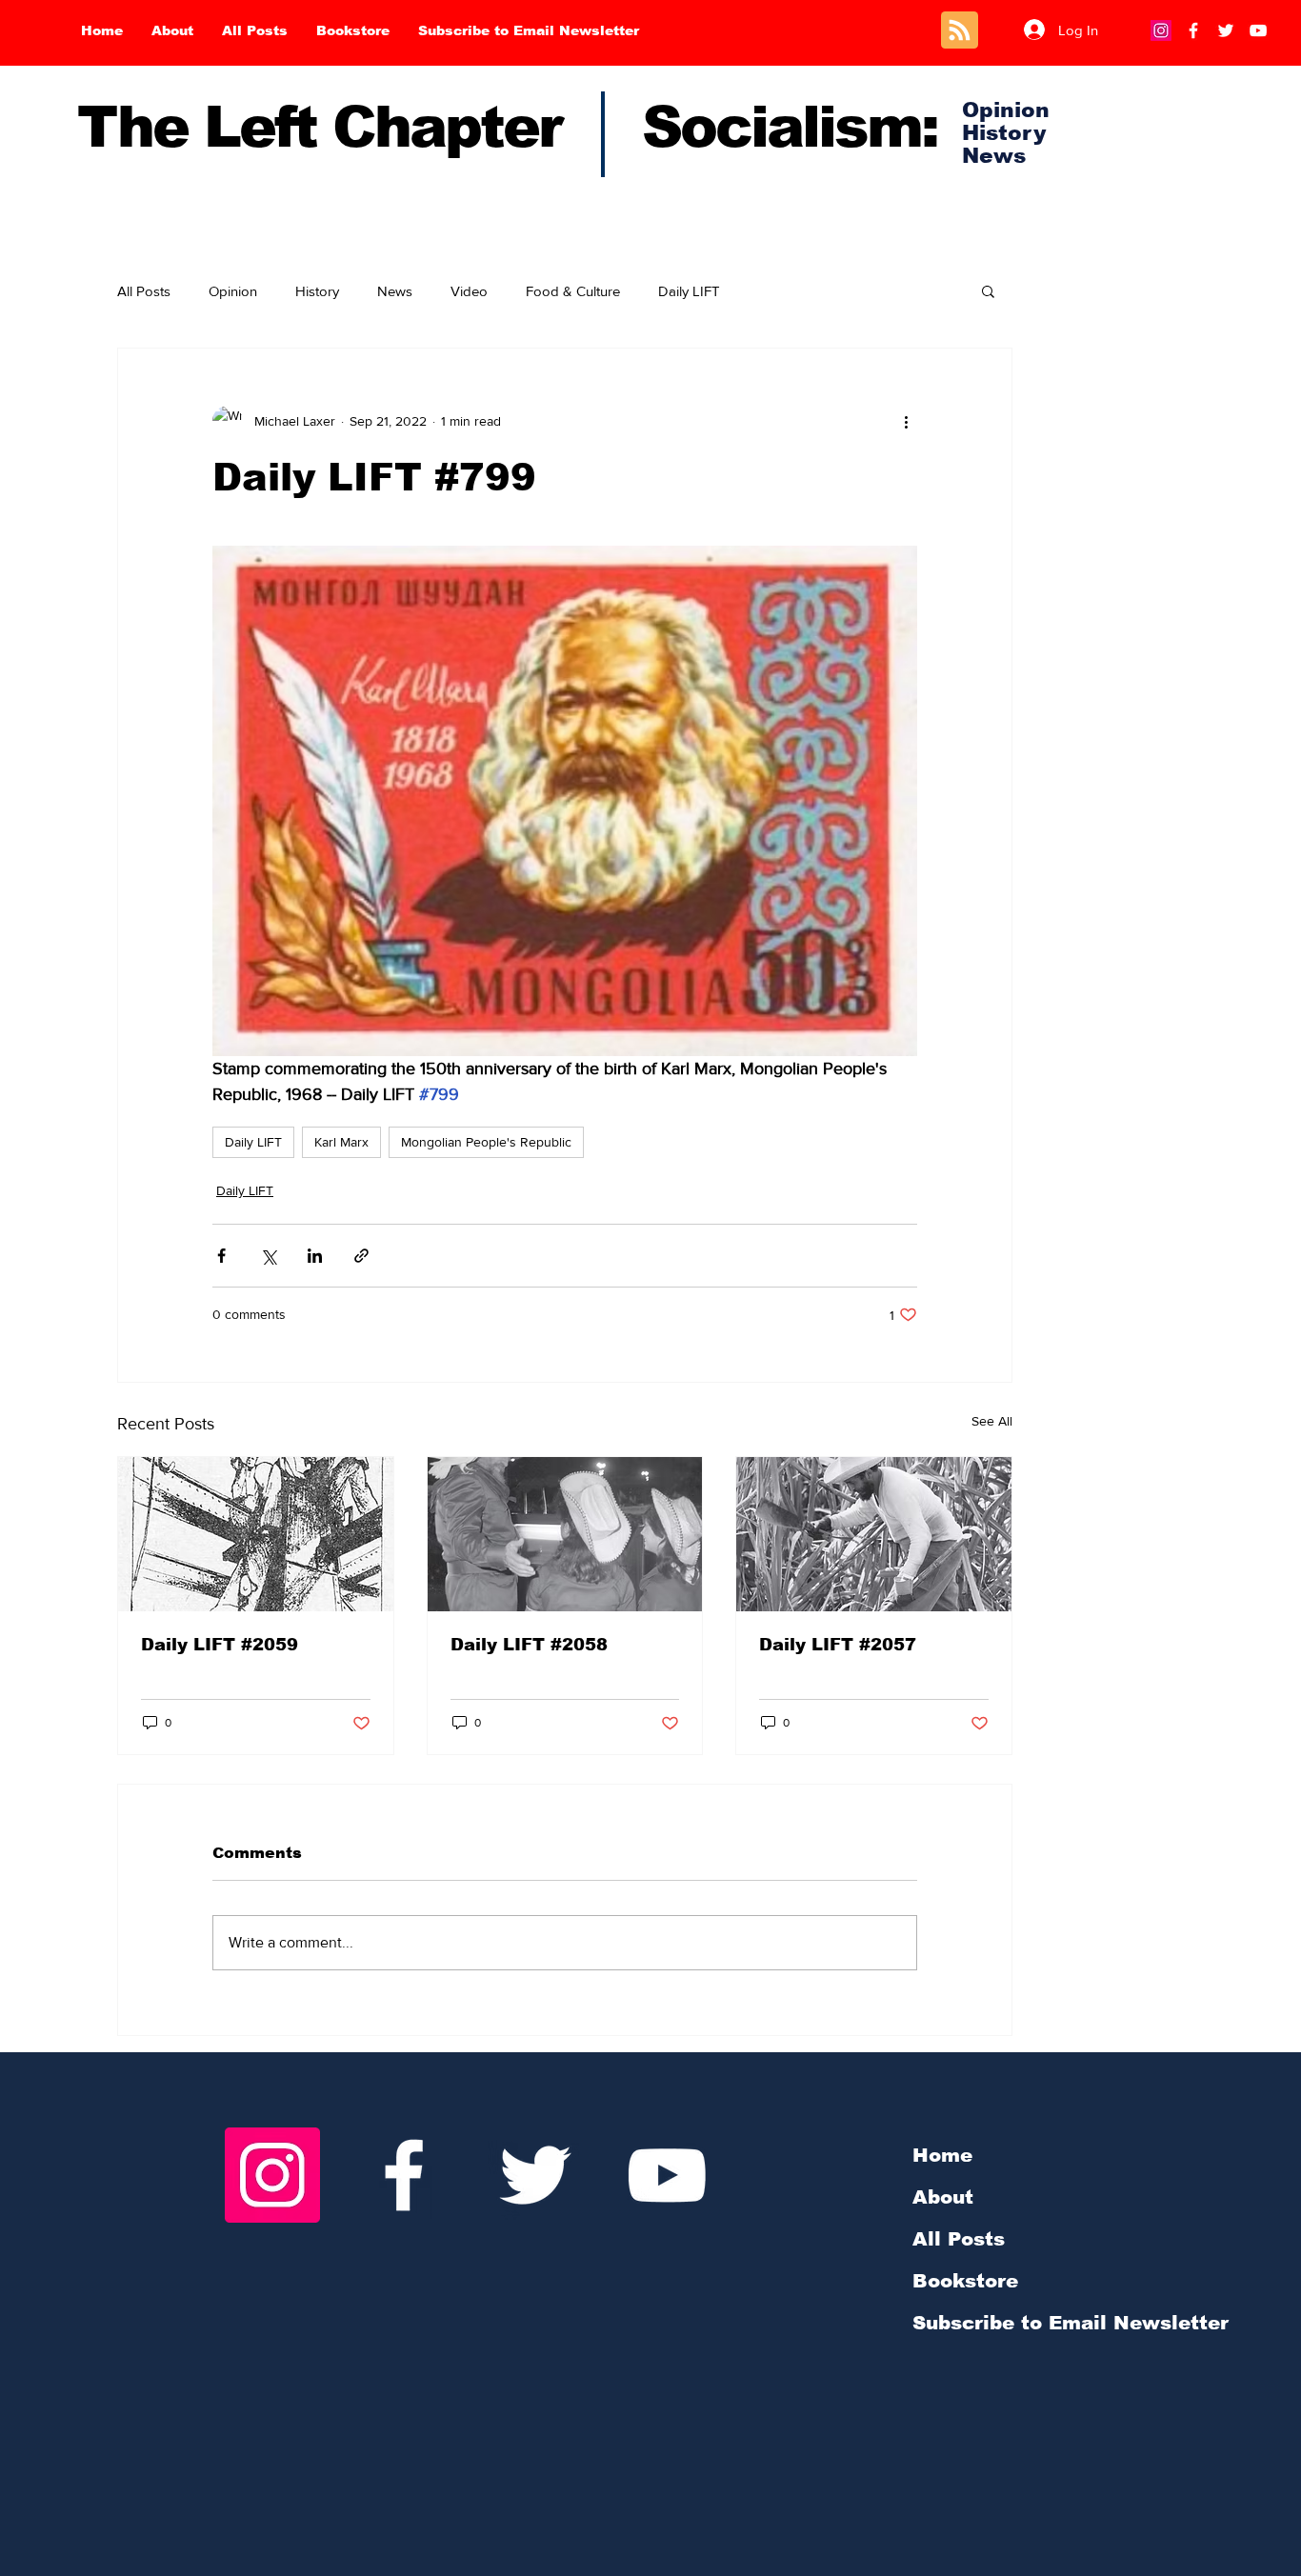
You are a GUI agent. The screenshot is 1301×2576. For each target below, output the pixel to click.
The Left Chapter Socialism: (507, 127)
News (395, 291)
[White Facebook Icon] (404, 2175)
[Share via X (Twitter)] (268, 1256)
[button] (988, 290)
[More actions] (906, 421)
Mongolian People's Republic (486, 1142)
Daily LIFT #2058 (529, 1645)
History (317, 291)
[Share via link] (361, 1256)
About (943, 2197)
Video (469, 291)
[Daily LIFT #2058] (565, 1534)
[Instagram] (1161, 30)
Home (942, 2155)
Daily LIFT (689, 291)
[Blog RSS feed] (960, 31)
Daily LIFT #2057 (838, 1645)
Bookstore (965, 2281)
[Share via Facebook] (221, 1256)
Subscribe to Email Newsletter (1071, 2323)
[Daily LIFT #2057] (874, 1534)
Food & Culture (573, 291)
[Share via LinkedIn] (315, 1256)
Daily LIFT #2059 (220, 1645)
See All (992, 1421)
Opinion (233, 291)
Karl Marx (341, 1142)
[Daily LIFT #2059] (256, 1534)
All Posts (144, 291)
